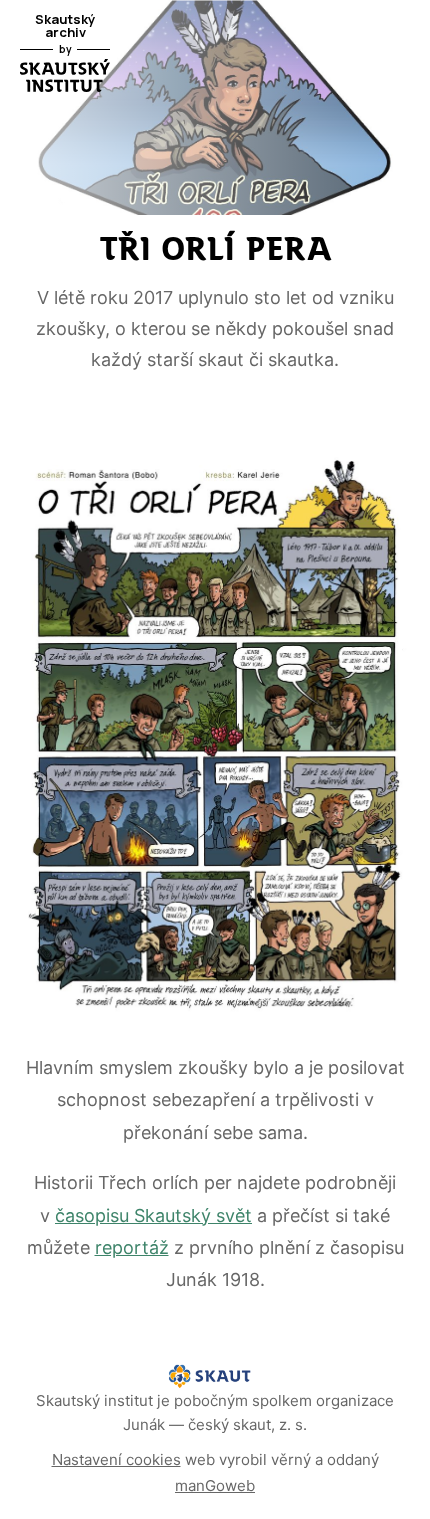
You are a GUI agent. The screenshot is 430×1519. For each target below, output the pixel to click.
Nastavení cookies (116, 1459)
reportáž (132, 1247)
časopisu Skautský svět (153, 1215)
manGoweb (215, 1485)
